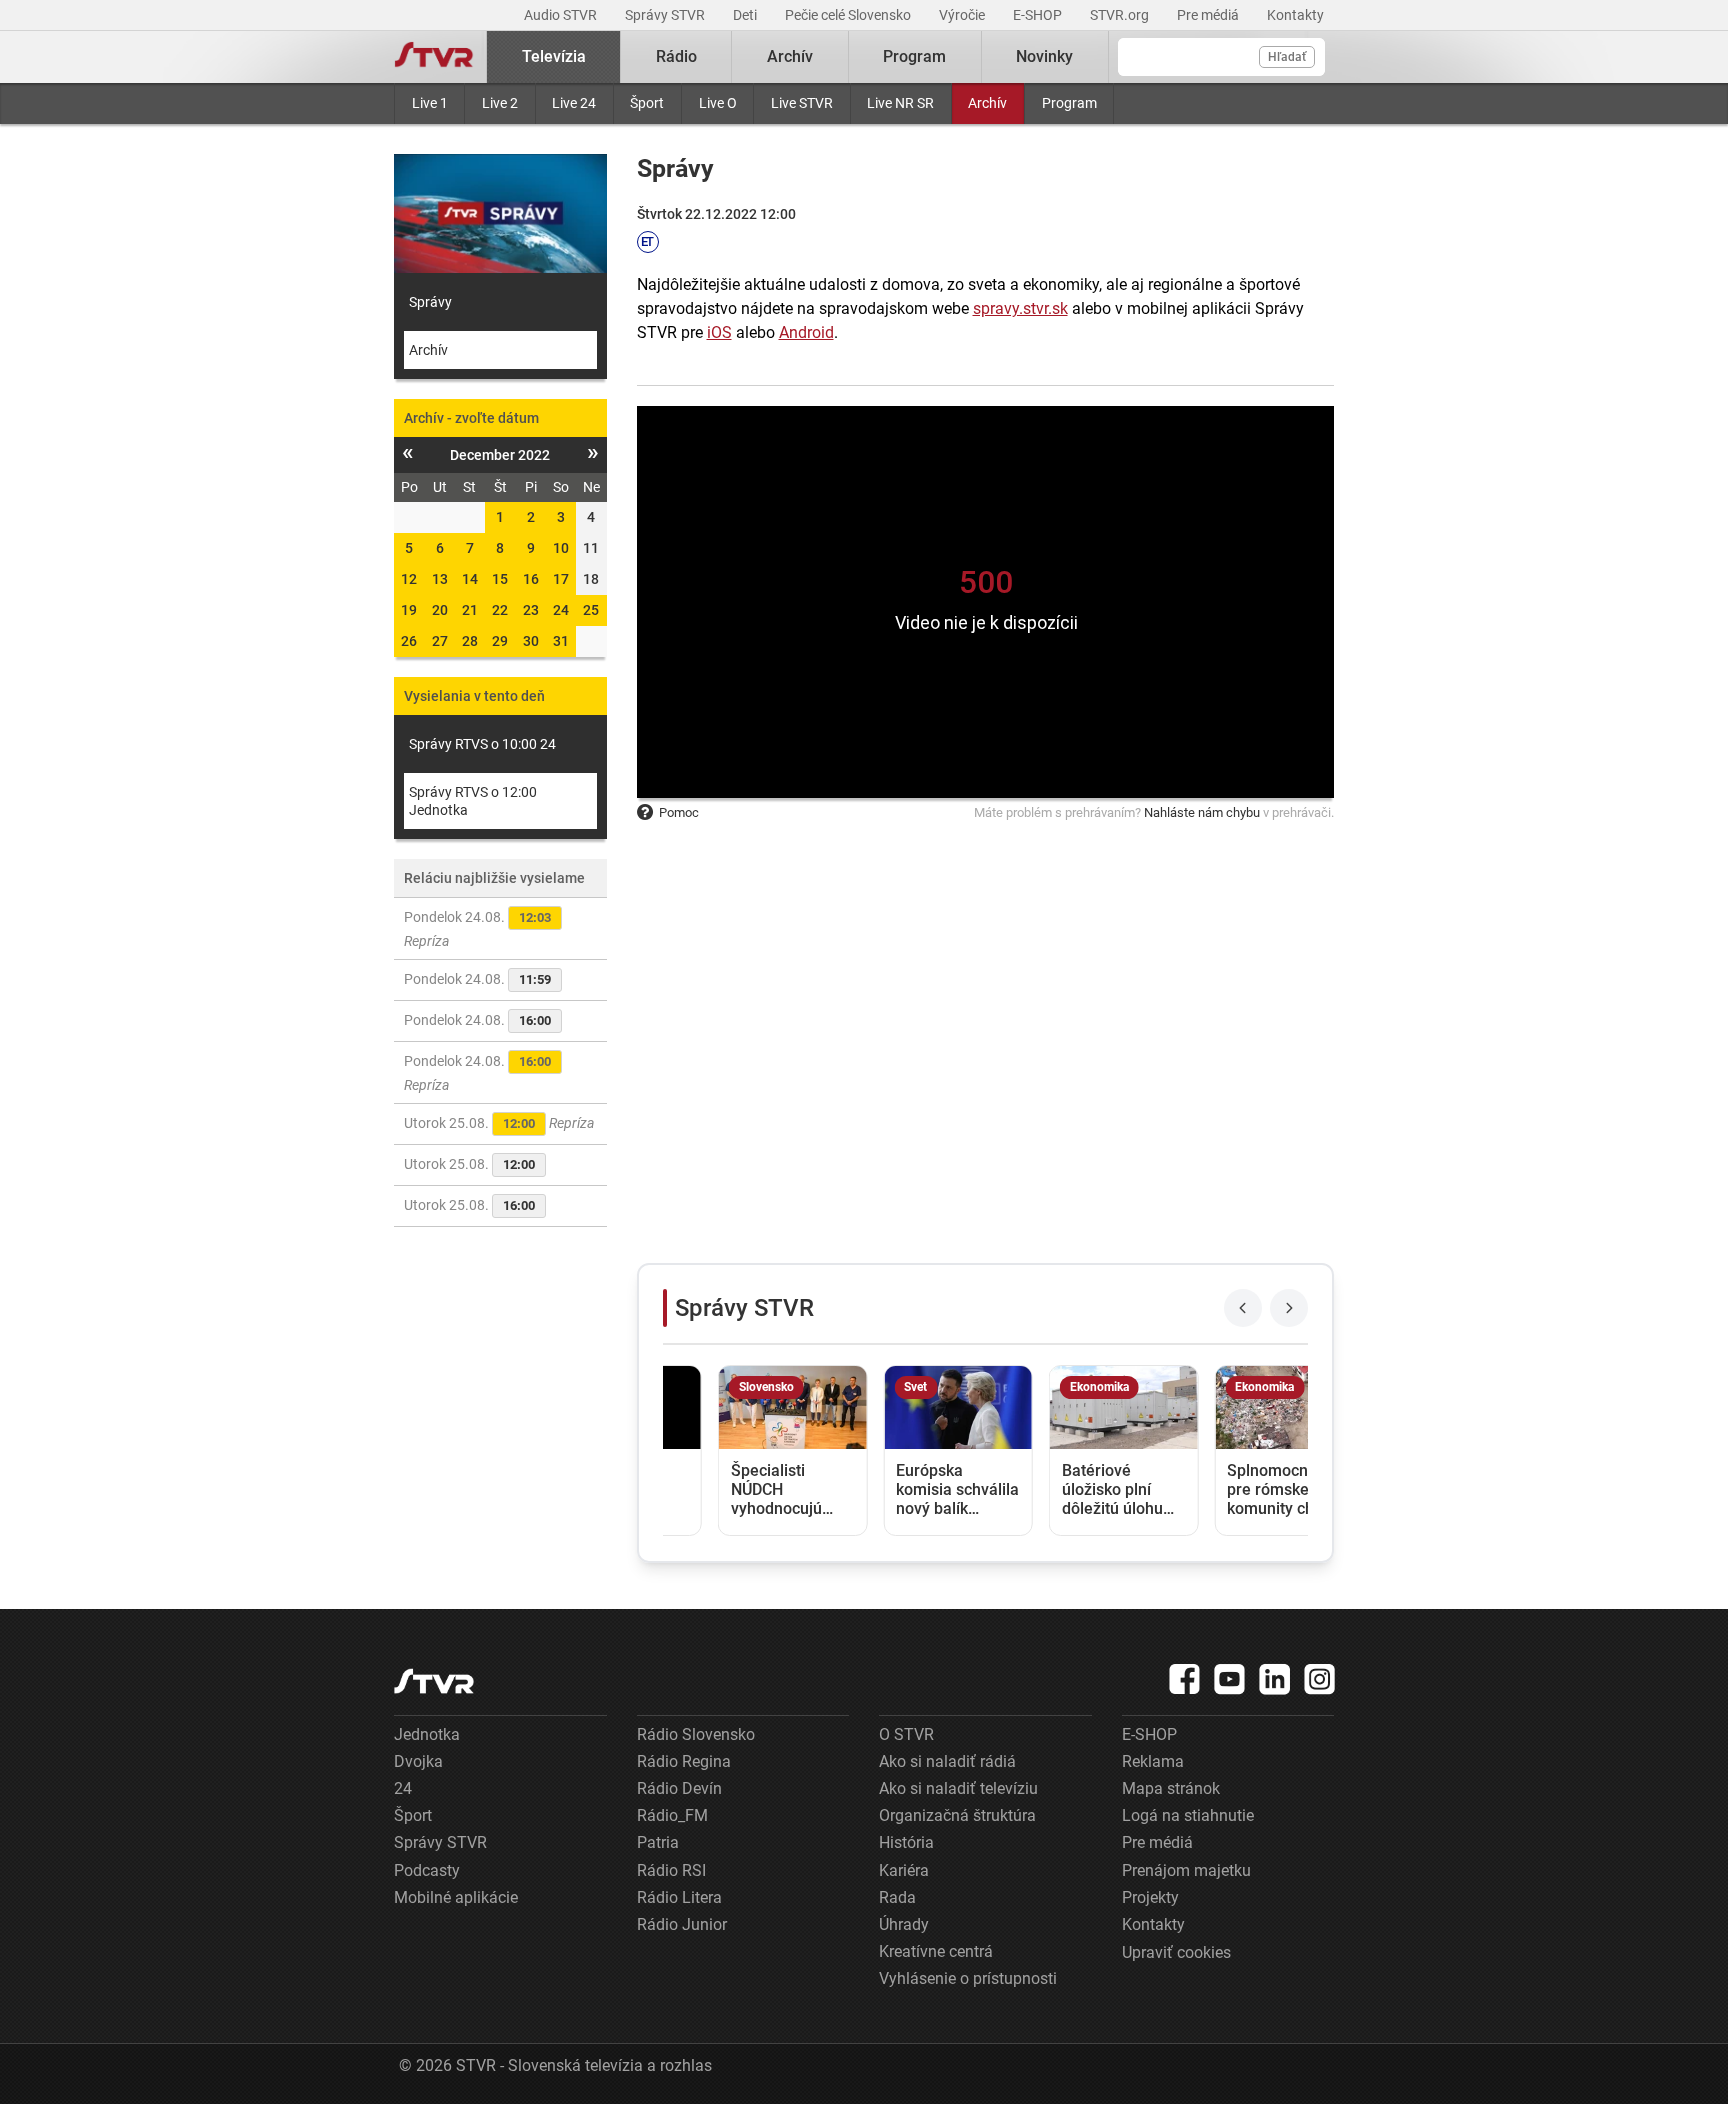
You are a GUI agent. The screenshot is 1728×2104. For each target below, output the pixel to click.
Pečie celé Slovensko (849, 15)
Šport (647, 103)
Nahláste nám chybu (1202, 812)
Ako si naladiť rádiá (947, 1761)
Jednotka (427, 1734)
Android (806, 332)
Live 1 (430, 103)
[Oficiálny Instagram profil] (1320, 1679)
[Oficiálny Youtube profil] (1230, 1679)
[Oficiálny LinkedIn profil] (1275, 1679)
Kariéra (904, 1870)
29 (500, 641)
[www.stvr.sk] (434, 1681)
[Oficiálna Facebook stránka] (1185, 1679)
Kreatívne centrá (936, 1951)
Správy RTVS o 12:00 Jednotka (473, 801)
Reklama (1153, 1761)
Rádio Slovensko (696, 1734)
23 (531, 610)
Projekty (1150, 1897)
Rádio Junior (682, 1924)
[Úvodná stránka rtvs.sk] (434, 57)
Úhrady (904, 1924)
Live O (718, 103)
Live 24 (574, 103)
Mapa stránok (1171, 1788)
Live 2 (500, 103)
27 (440, 641)
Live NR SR (900, 103)
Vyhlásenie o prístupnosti (968, 1978)
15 (500, 579)
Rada (897, 1897)
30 (531, 641)
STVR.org (1121, 15)
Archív (987, 103)
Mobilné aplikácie (456, 1897)
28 (470, 641)
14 (470, 579)
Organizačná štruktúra (957, 1815)
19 (409, 610)
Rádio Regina (684, 1761)
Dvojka (418, 1761)
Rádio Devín (679, 1788)
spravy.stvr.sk (1020, 308)
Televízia (554, 56)
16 (531, 579)
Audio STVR (562, 15)
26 (409, 641)
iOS (719, 332)
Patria (658, 1842)
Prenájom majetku (1186, 1870)
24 (561, 610)
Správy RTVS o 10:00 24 (482, 744)
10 (561, 548)
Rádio (676, 56)
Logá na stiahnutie (1188, 1815)
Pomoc (679, 812)
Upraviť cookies (1176, 1952)
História (906, 1842)
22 (500, 610)
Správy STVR (666, 15)
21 (470, 610)
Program (1069, 103)
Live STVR (802, 103)
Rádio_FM (672, 1815)
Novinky (1044, 56)
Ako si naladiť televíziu (958, 1788)
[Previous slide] (1243, 1308)
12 (409, 579)
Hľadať (1287, 57)
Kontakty (1295, 15)
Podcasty (427, 1870)
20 (440, 610)
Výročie (963, 15)
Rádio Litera (679, 1897)
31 (561, 641)
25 (591, 610)
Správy (430, 302)
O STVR (906, 1734)
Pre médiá (1209, 15)
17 (561, 579)
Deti (746, 15)
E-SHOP (1039, 15)
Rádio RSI (671, 1870)
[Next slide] (1289, 1308)
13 (440, 579)
